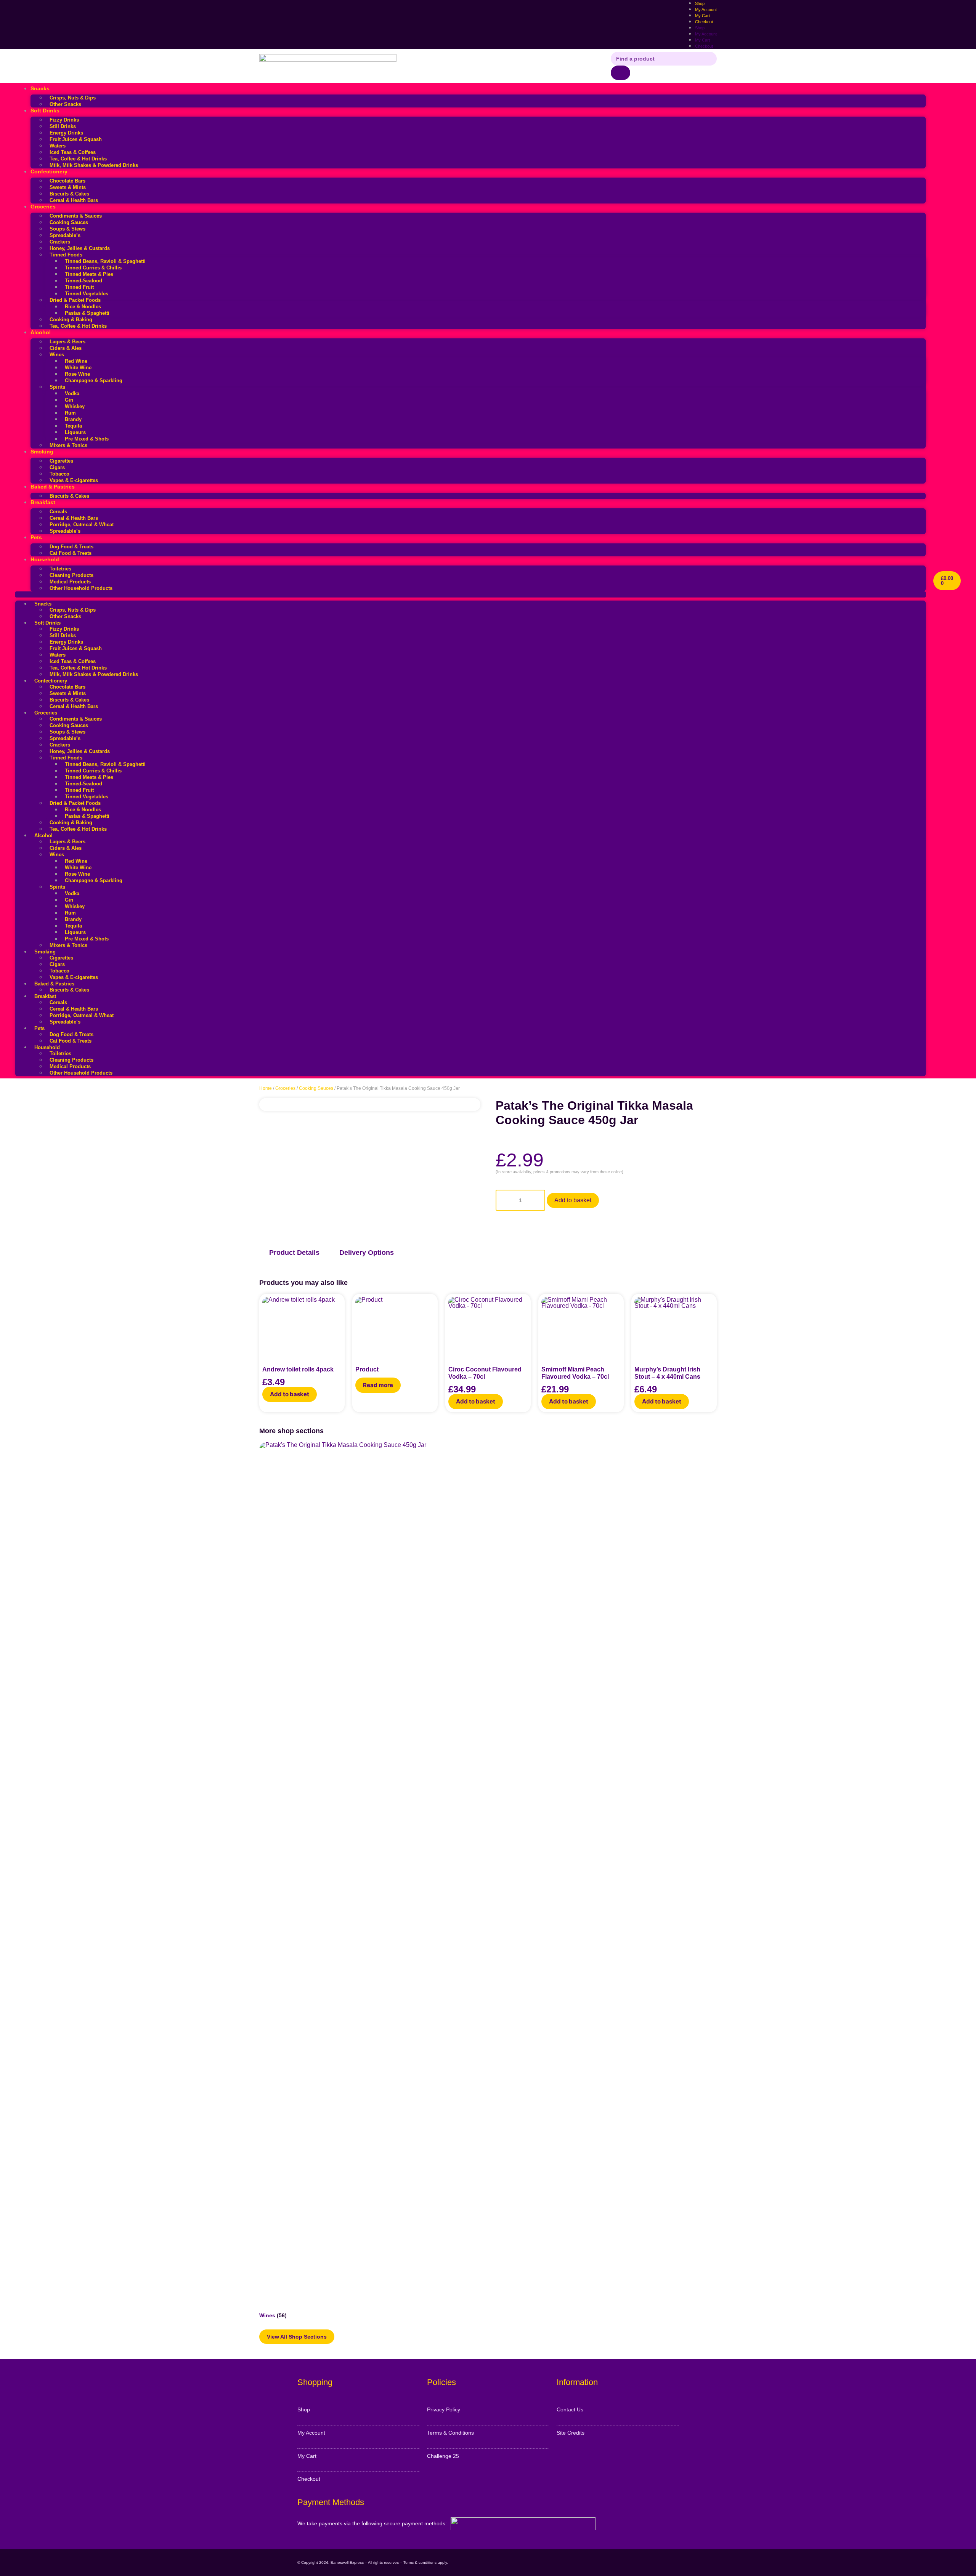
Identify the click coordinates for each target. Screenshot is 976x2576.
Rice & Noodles (83, 307)
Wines (57, 355)
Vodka (72, 393)
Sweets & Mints (68, 187)
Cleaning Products (71, 575)
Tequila (73, 426)
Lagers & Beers (67, 342)
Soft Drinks (45, 111)
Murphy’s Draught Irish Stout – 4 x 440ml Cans (667, 1373)
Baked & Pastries (53, 487)
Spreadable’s (65, 235)
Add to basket (573, 1200)
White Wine (78, 368)
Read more (378, 1385)
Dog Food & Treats (71, 547)
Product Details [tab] (294, 1253)
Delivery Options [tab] (367, 1253)
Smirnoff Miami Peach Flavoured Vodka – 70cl (575, 1373)
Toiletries (60, 569)
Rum (70, 413)
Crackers (60, 242)
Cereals (58, 512)
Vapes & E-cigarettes (74, 480)
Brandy (73, 419)
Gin (69, 400)
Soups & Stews (67, 229)
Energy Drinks (66, 133)
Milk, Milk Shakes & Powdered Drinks (94, 165)
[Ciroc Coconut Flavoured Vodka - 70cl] (488, 1326)
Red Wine (76, 361)
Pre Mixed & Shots (87, 439)
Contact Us (570, 2409)
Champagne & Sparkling (94, 380)
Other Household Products (81, 588)
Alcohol (41, 332)
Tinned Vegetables (87, 294)
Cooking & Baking (71, 320)
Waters (58, 146)
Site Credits (571, 2433)
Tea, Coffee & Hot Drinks (78, 159)
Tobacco (59, 474)
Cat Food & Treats (71, 553)
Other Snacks (65, 104)
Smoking (42, 452)
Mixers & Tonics (68, 445)
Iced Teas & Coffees (73, 152)
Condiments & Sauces (76, 216)
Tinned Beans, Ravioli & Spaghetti (105, 261)
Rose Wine (77, 374)
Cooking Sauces (69, 222)
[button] (470, 594)
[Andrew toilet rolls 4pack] (302, 1326)
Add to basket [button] (290, 1394)
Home (266, 1088)
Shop (700, 28)
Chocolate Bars (67, 181)
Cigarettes (61, 461)
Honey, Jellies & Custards (80, 248)
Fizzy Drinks (64, 120)
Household (45, 559)
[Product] (395, 1326)
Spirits (57, 387)
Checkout (704, 22)
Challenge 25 (443, 2456)
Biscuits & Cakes (69, 194)
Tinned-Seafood (83, 281)
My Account (706, 34)
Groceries (43, 207)
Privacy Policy (444, 2409)
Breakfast (43, 502)
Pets (36, 537)
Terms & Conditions (450, 2433)
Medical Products (70, 582)
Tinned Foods (66, 255)
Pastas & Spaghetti (87, 313)
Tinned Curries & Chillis (93, 268)
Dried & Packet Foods (75, 300)
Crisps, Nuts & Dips (73, 98)
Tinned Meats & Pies (89, 274)
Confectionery (49, 171)
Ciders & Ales (66, 348)
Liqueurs (75, 432)
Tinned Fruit (79, 287)
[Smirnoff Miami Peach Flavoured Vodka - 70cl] (581, 1326)
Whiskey (75, 406)
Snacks (40, 88)
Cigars (57, 467)
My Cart (702, 40)
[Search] (620, 73)
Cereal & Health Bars (74, 200)
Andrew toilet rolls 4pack (298, 1369)
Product (367, 1369)
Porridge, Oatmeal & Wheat (82, 525)
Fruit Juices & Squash (76, 139)
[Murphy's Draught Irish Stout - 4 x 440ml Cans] (674, 1326)
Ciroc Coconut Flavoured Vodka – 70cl (485, 1373)
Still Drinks (63, 126)
